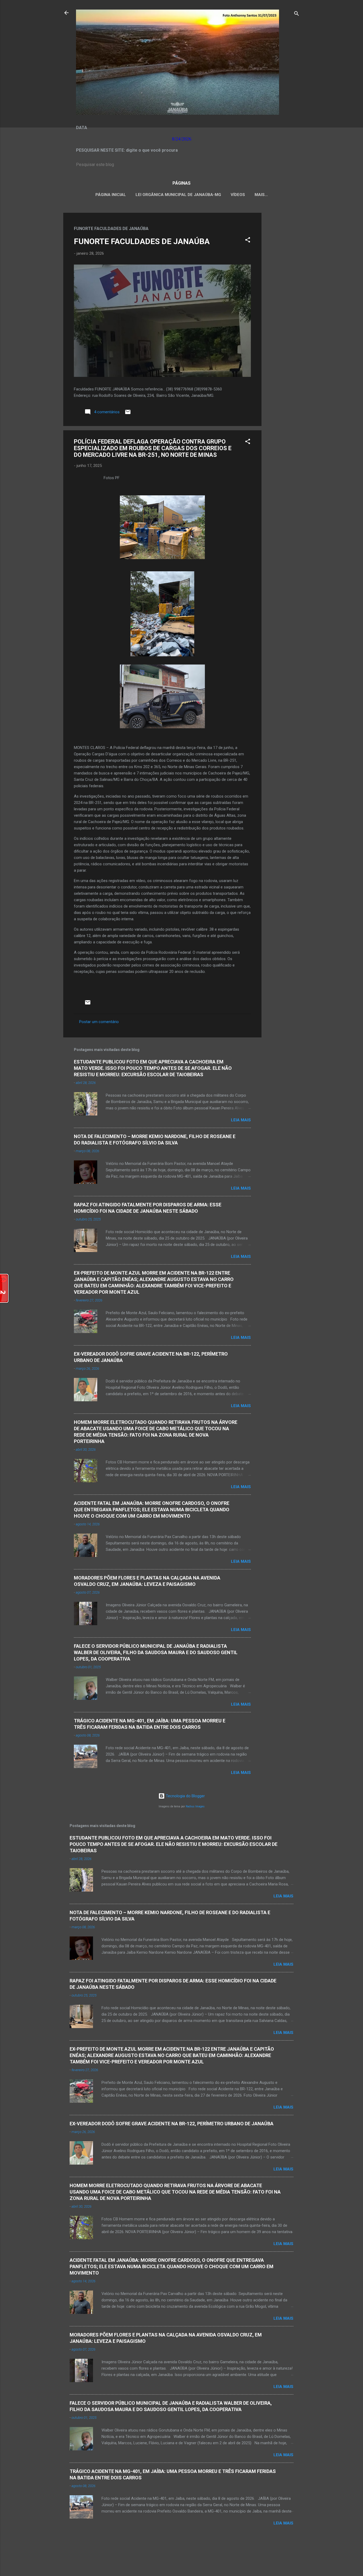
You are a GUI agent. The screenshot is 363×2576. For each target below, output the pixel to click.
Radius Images (195, 1806)
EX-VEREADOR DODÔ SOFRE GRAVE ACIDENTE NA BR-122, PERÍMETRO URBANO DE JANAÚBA (172, 2124)
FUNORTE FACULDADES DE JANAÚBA (142, 241)
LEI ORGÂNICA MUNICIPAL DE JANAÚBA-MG (178, 195)
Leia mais (241, 1120)
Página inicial (111, 195)
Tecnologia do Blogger (185, 1796)
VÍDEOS (238, 195)
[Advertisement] (283, 292)
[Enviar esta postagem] (128, 414)
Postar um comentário (99, 1022)
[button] (248, 241)
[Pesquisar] (297, 14)
